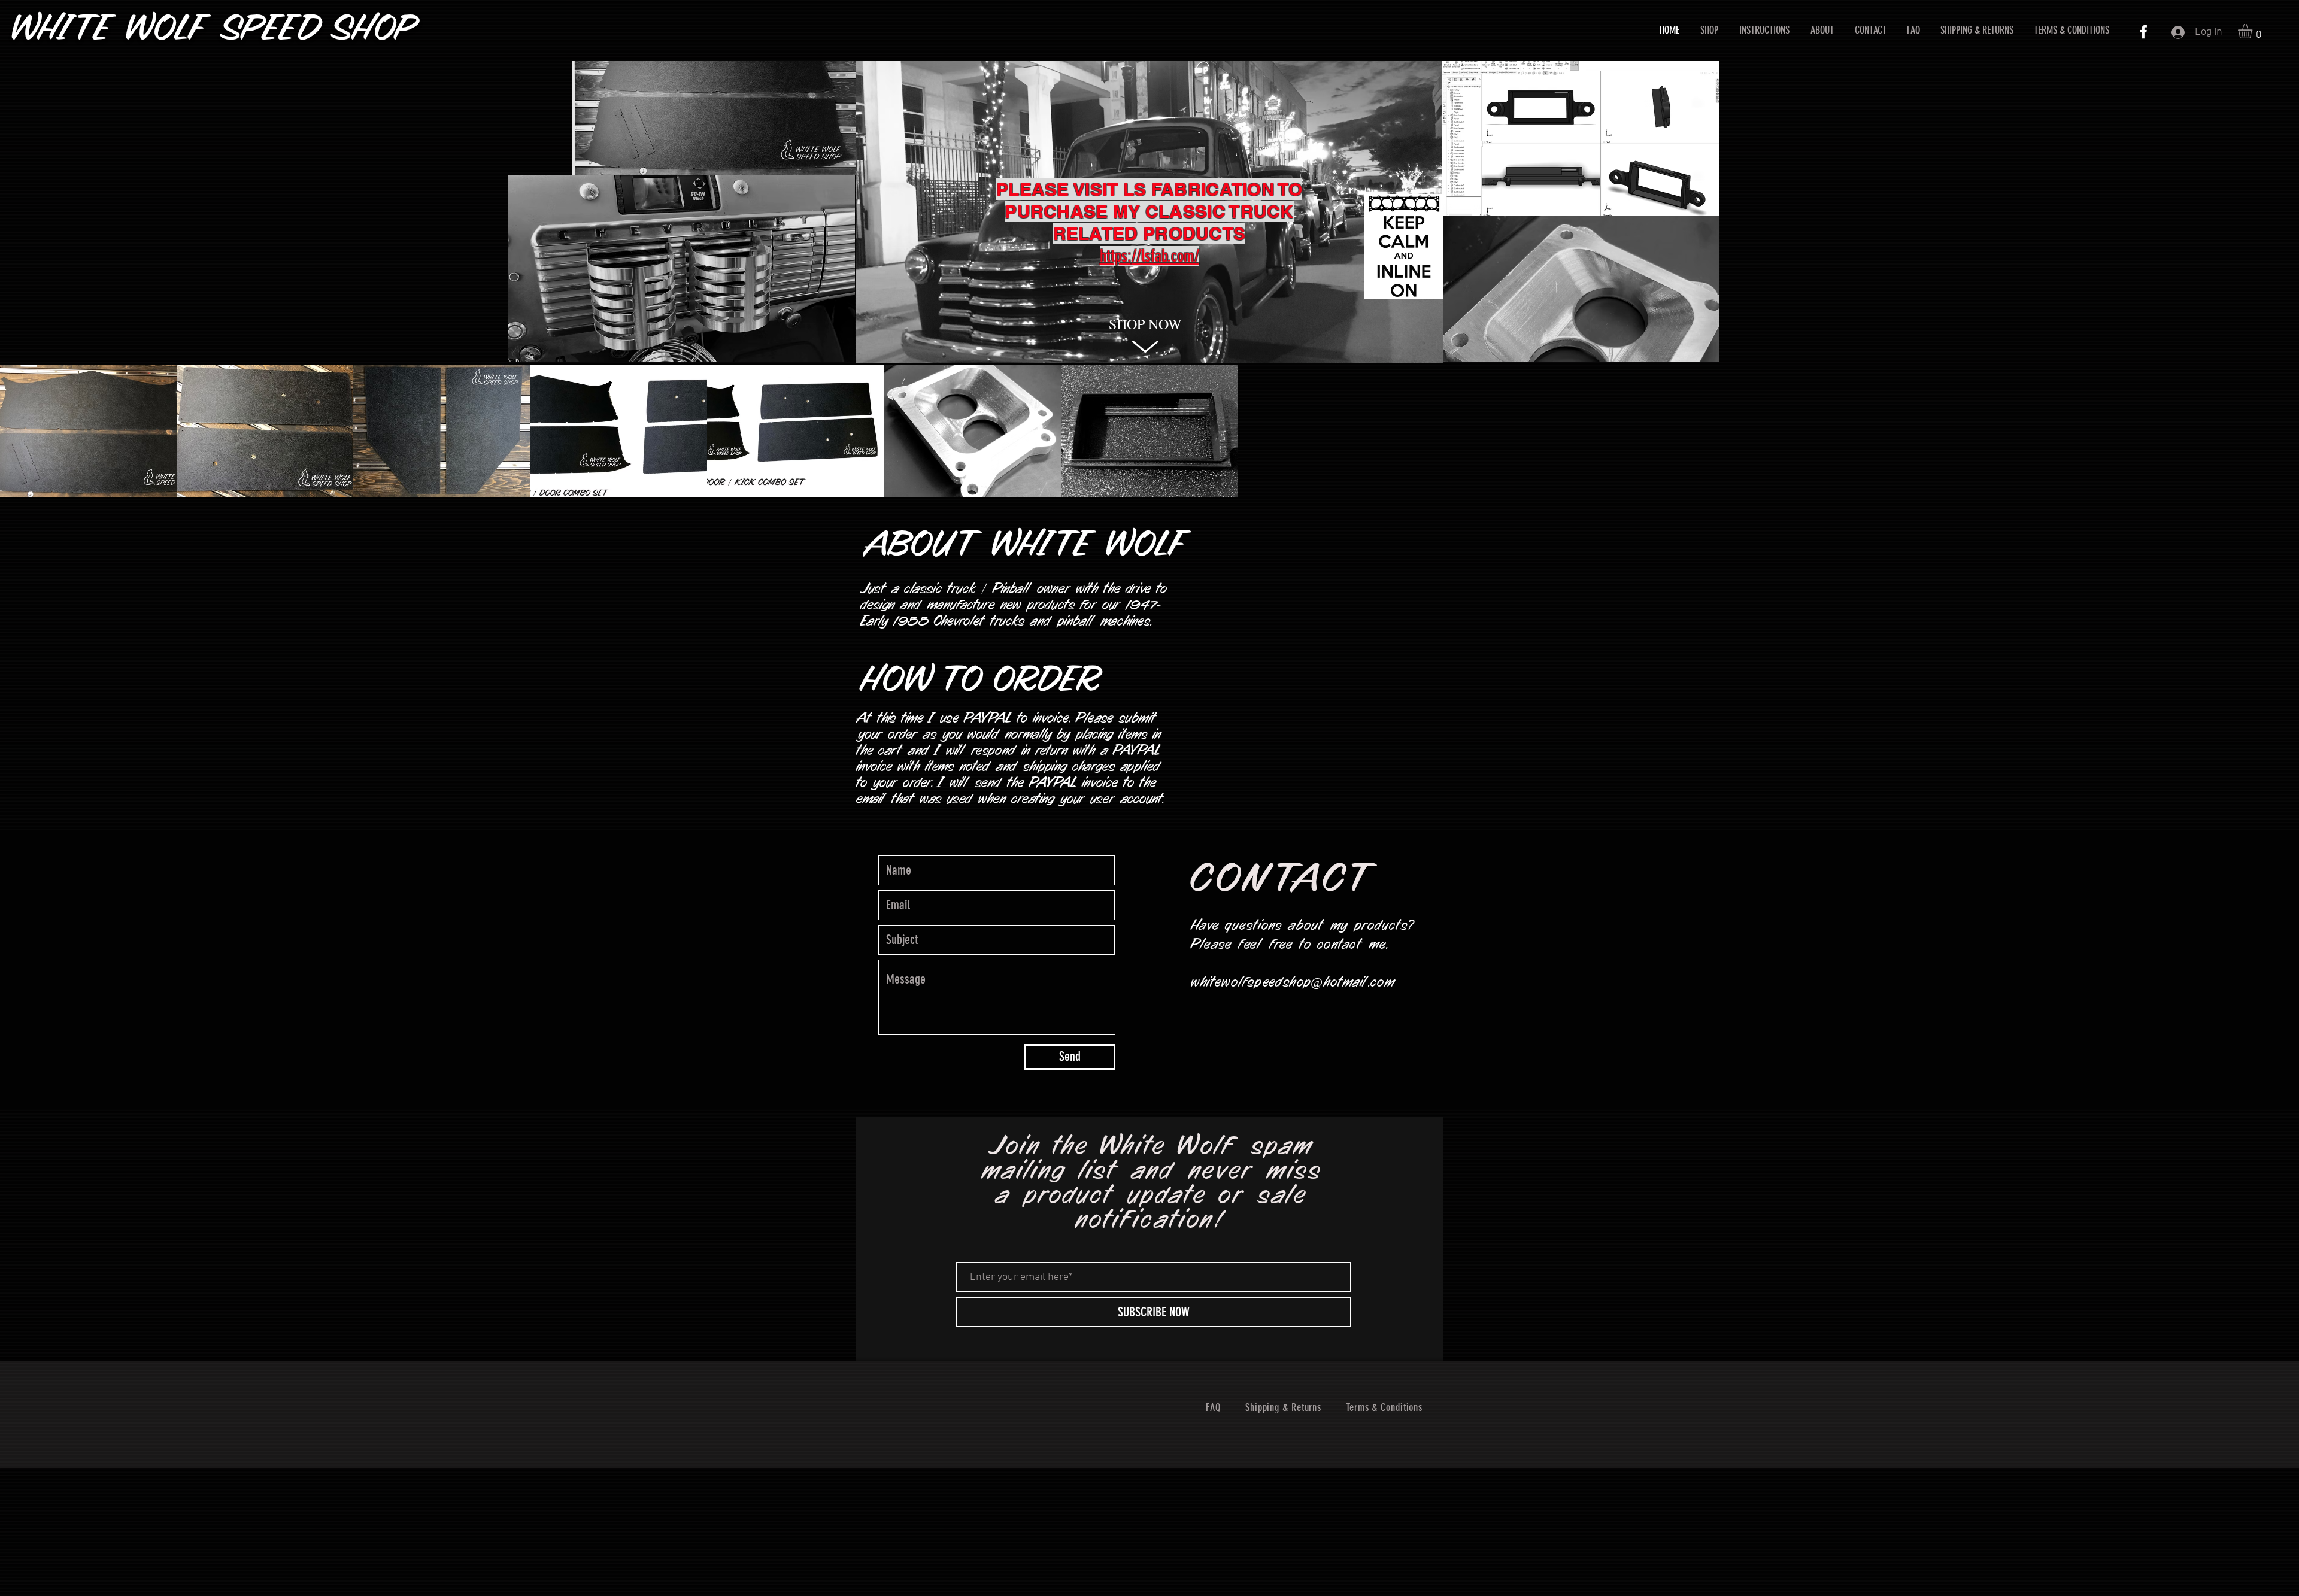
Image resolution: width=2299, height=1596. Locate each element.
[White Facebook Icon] (2143, 32)
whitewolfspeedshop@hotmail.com (1293, 983)
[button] (2253, 31)
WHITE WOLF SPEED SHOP (215, 30)
